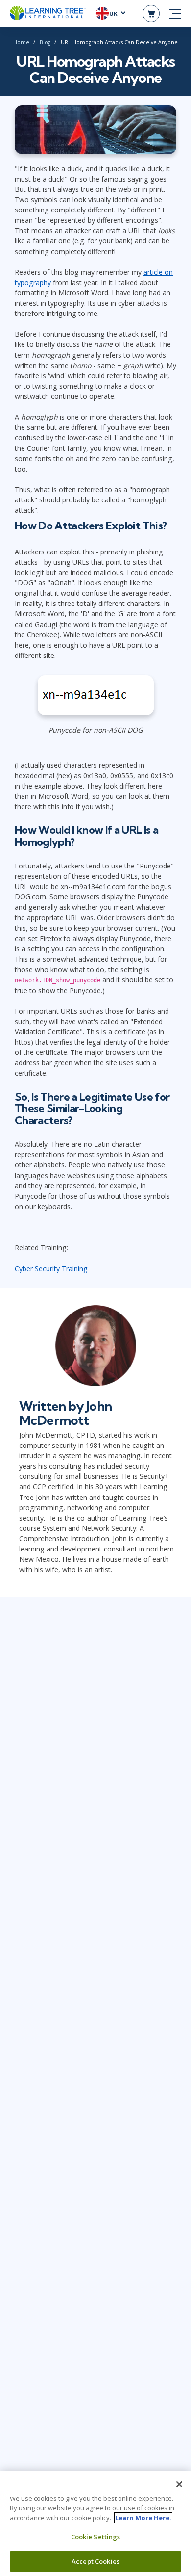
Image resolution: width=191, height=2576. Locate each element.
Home (21, 42)
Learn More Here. (143, 2518)
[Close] (179, 2484)
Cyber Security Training (51, 1269)
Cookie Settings (96, 2537)
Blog (45, 42)
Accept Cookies (95, 2561)
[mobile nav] (175, 14)
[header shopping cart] (151, 13)
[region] (95, 2523)
